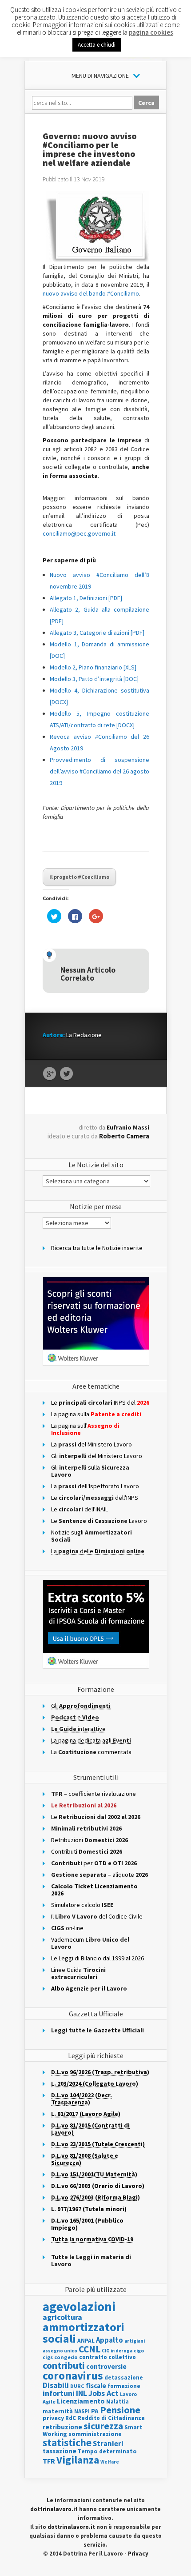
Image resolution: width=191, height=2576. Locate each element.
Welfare (110, 2462)
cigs (48, 2357)
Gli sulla (90, 1471)
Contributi (87, 1851)
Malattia (117, 2402)
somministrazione (95, 2434)
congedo (66, 2357)
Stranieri (108, 2444)
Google (50, 1074)
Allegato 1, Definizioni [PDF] (86, 598)
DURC (77, 2386)
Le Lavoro (99, 1521)
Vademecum (90, 1943)
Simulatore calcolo (82, 1905)
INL (82, 2393)
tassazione (60, 2451)
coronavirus (73, 2376)
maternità (58, 2411)
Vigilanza (78, 2460)
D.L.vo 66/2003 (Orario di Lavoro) (98, 2186)
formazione (124, 2386)
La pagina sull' (85, 1429)
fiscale (96, 2386)
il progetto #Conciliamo (79, 877)
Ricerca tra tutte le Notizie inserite (97, 1248)
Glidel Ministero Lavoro (97, 1456)
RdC (71, 2418)
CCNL (90, 2349)
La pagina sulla (96, 1414)
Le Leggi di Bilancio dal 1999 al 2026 (97, 1958)
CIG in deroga (117, 2351)
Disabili (56, 2385)
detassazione (124, 2378)
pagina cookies (151, 32)
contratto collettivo (107, 2357)
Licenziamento (81, 2401)
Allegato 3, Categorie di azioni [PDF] (97, 633)
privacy (53, 2418)
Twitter (66, 1074)
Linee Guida (78, 1973)
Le (96, 1817)
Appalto (109, 2340)
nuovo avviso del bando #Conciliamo (91, 293)
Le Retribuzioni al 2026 (84, 1805)
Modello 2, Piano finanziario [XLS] (93, 667)
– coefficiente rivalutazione (94, 1794)
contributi (64, 2365)
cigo (139, 2351)
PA (95, 2411)
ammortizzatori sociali (84, 2333)
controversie (106, 2366)
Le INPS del (100, 1402)
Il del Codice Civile (97, 1916)
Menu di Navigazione (100, 76)
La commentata (91, 1752)
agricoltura (62, 2317)
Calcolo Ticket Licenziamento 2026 (94, 1890)
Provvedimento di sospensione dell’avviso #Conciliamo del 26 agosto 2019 (99, 771)
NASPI (82, 2411)
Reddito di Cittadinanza (111, 2418)
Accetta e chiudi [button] (97, 45)
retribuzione (62, 2427)
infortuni (59, 2393)
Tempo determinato (107, 2451)
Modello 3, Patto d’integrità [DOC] (94, 679)
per (94, 1863)
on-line (67, 1928)
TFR (49, 2461)
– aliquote (99, 1875)
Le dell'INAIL (80, 1509)
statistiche (67, 2442)
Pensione (120, 2410)
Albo (89, 1988)
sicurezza (103, 2426)
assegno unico (60, 2351)
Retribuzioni (90, 1840)
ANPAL (86, 2341)
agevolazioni (79, 2306)
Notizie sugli (92, 1536)
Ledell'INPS (95, 1498)
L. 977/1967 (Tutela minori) (89, 2209)
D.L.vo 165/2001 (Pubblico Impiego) (87, 2224)
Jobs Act (103, 2393)
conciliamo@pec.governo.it (79, 533)
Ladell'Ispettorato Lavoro (95, 1486)
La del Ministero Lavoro (92, 1444)
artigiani (135, 2341)
